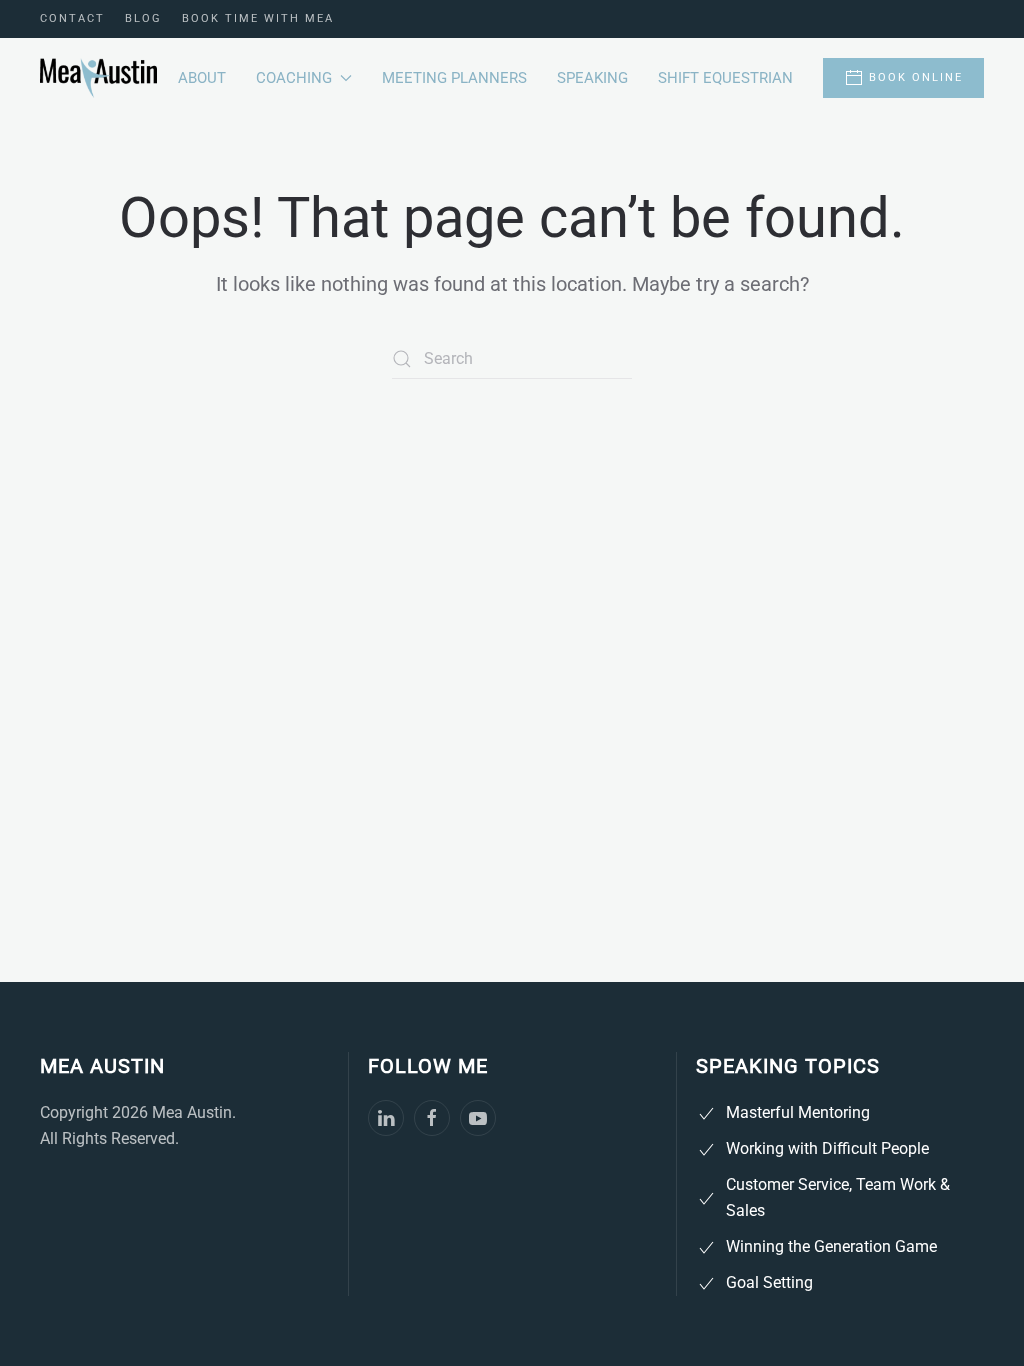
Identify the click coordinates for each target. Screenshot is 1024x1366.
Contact (72, 18)
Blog (143, 18)
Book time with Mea (258, 18)
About (202, 78)
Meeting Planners (454, 78)
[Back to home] (98, 78)
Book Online (916, 77)
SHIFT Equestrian (725, 78)
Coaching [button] (294, 78)
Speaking (592, 78)
